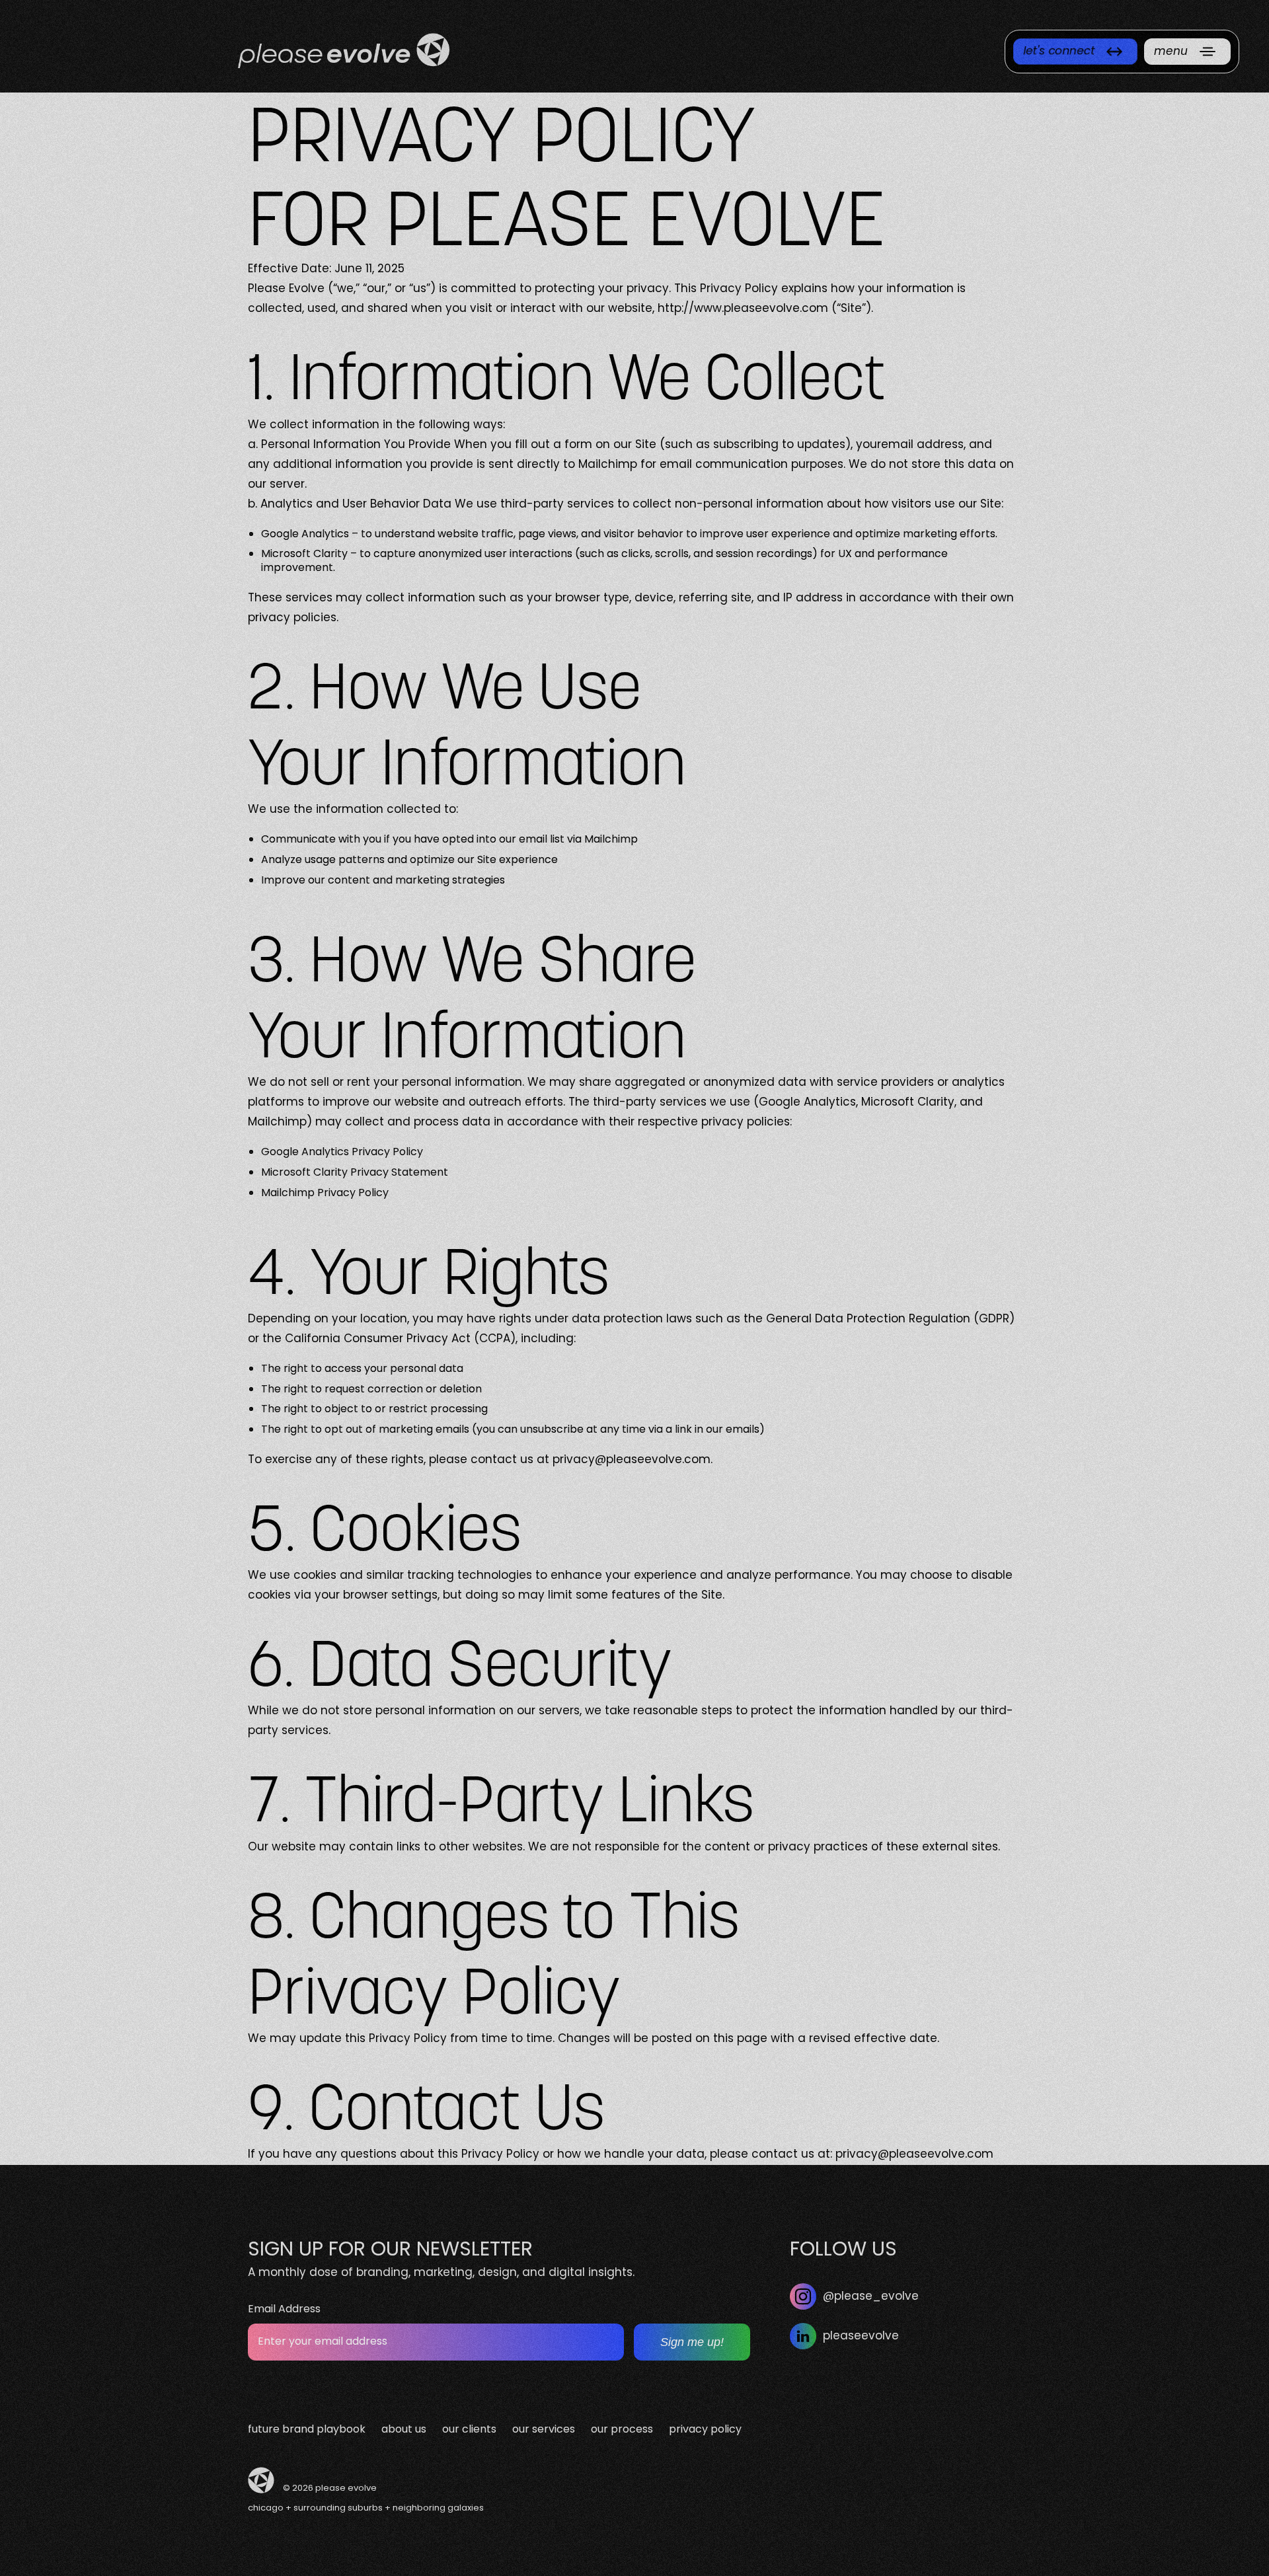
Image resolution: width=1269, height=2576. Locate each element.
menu (1171, 52)
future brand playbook (307, 2430)
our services (544, 2430)
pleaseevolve (861, 2337)
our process (622, 2430)
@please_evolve (871, 2297)
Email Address (284, 2310)
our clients (469, 2430)
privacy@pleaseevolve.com (632, 1460)
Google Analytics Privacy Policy (342, 1153)
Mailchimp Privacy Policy (325, 1193)
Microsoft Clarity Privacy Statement (355, 1173)
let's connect (1059, 52)
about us (404, 2430)
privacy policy (705, 2430)
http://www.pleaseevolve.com (743, 309)
